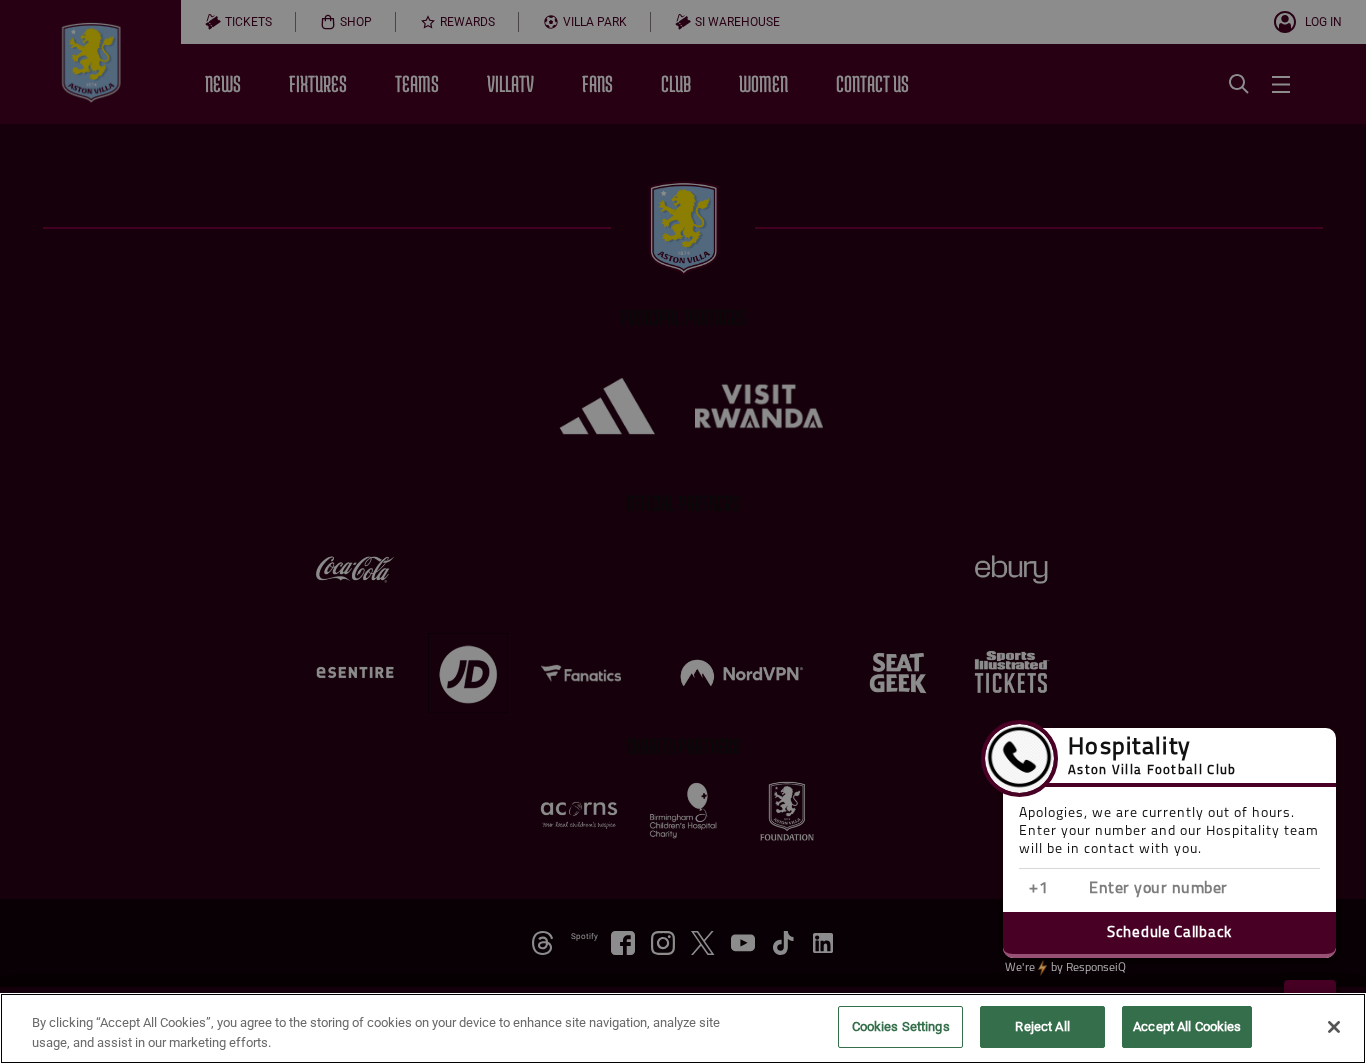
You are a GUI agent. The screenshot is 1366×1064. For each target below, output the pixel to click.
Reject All (1042, 1026)
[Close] (1334, 1027)
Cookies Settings (901, 1026)
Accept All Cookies (1187, 1026)
